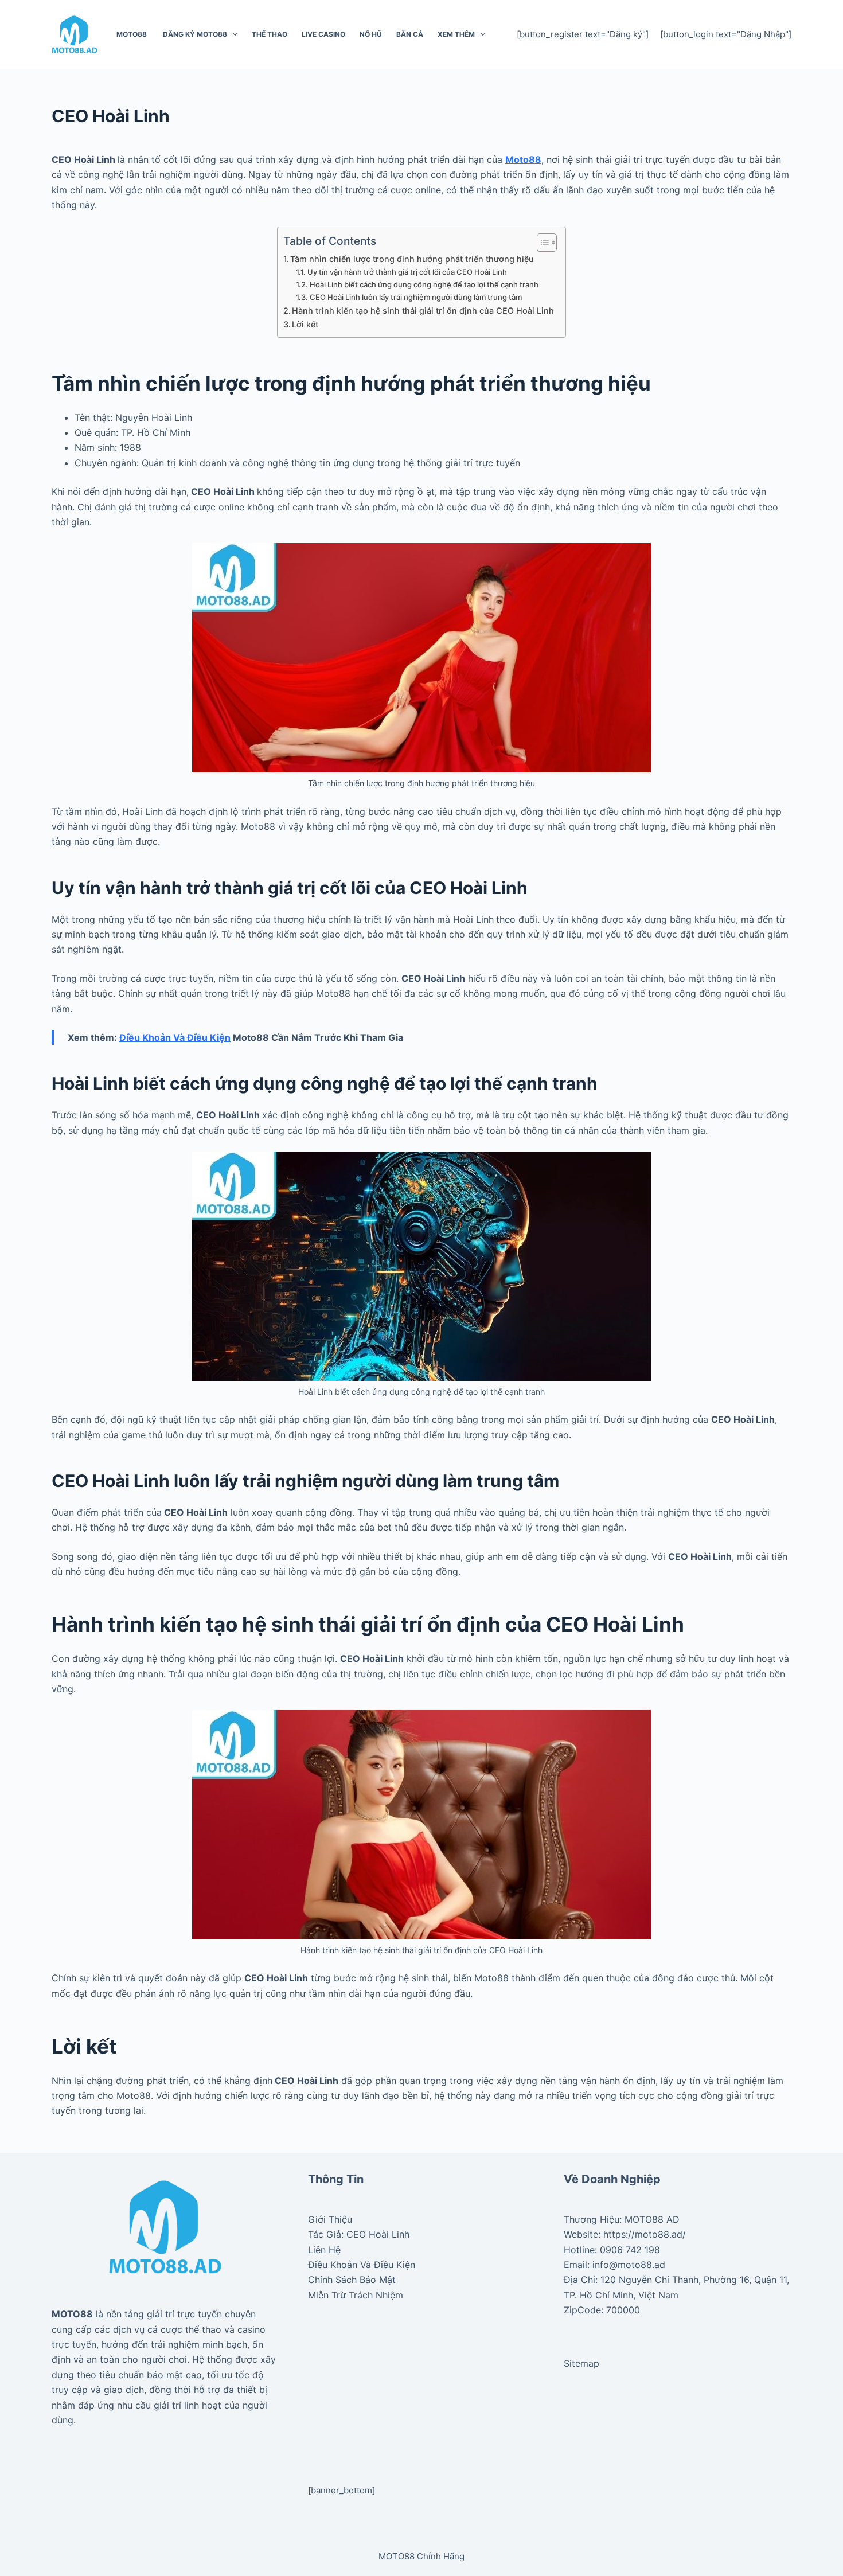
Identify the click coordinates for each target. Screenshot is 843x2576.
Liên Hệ (324, 2250)
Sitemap (581, 2363)
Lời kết (305, 324)
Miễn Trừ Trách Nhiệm (356, 2295)
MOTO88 (132, 34)
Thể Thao (270, 34)
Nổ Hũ (371, 34)
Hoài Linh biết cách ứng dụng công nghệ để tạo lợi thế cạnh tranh (424, 284)
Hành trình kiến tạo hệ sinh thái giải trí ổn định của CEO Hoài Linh (423, 311)
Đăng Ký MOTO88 (194, 34)
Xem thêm (456, 34)
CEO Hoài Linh (378, 2234)
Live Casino (323, 34)
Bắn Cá (410, 34)
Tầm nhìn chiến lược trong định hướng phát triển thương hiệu (412, 259)
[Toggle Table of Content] (541, 243)
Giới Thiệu (330, 2219)
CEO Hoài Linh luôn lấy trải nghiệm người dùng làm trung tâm (416, 297)
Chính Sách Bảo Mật (352, 2280)
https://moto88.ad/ (645, 2234)
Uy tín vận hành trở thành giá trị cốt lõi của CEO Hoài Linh (407, 272)
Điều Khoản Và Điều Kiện (362, 2265)
